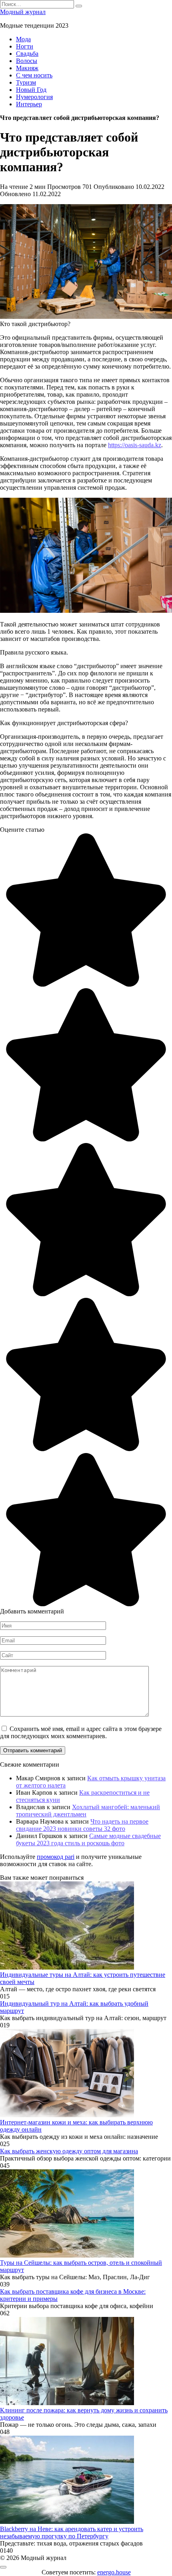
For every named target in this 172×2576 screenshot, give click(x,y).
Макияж (27, 68)
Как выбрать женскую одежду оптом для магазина (69, 2151)
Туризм (26, 82)
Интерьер (29, 104)
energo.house (114, 2572)
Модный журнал (23, 12)
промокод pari (56, 1857)
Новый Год (31, 90)
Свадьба (27, 54)
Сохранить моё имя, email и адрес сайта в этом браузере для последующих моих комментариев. (81, 1732)
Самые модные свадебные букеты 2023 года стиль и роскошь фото (88, 1839)
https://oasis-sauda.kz (135, 445)
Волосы (27, 61)
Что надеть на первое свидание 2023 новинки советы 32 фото (82, 1825)
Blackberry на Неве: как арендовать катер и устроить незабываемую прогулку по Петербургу (72, 2532)
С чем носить (34, 75)
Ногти (25, 46)
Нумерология (34, 97)
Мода (23, 39)
